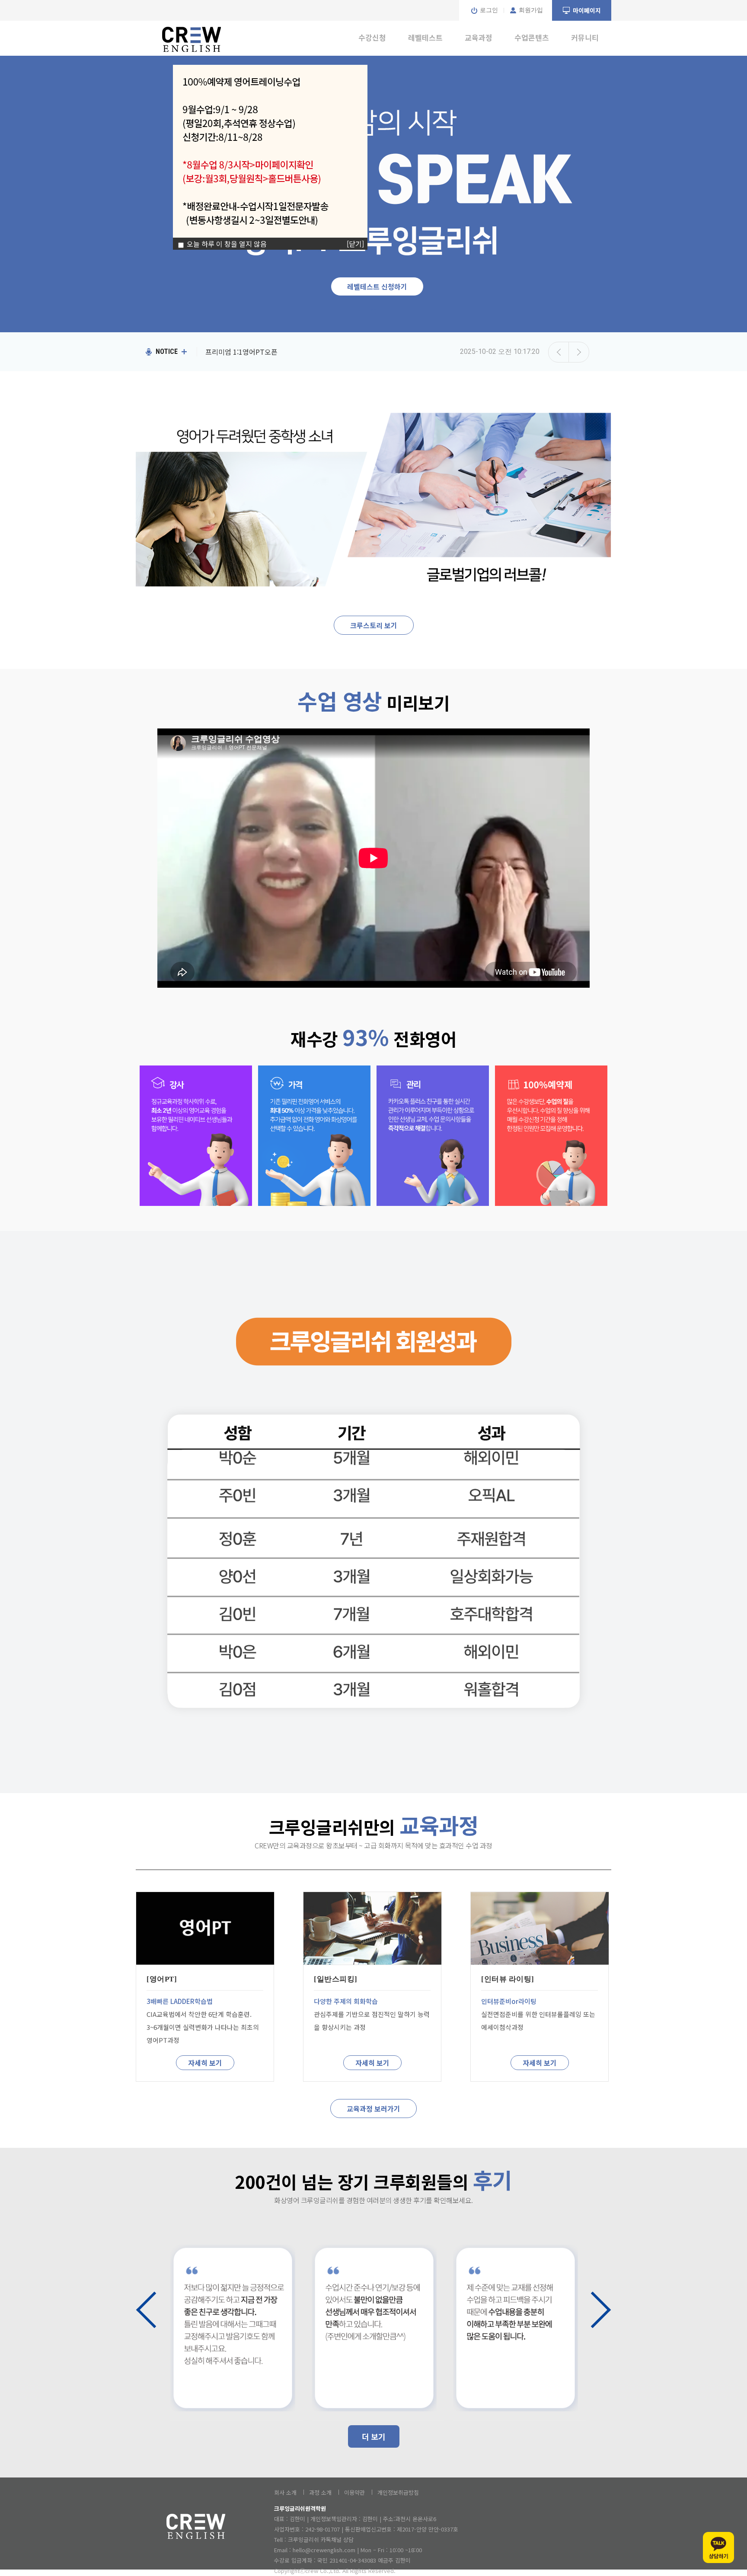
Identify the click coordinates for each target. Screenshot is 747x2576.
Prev (559, 352)
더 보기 (374, 2436)
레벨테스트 (425, 37)
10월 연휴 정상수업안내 (240, 352)
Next (579, 352)
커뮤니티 (585, 37)
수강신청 (372, 37)
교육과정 (479, 37)
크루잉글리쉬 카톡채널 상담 (321, 2539)
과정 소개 (320, 2492)
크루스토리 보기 (374, 625)
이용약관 (354, 2492)
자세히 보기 (205, 2063)
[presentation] (146, 2310)
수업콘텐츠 (532, 37)
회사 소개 (285, 2492)
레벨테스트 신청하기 (377, 286)
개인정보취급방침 (398, 2492)
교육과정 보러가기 (373, 2109)
